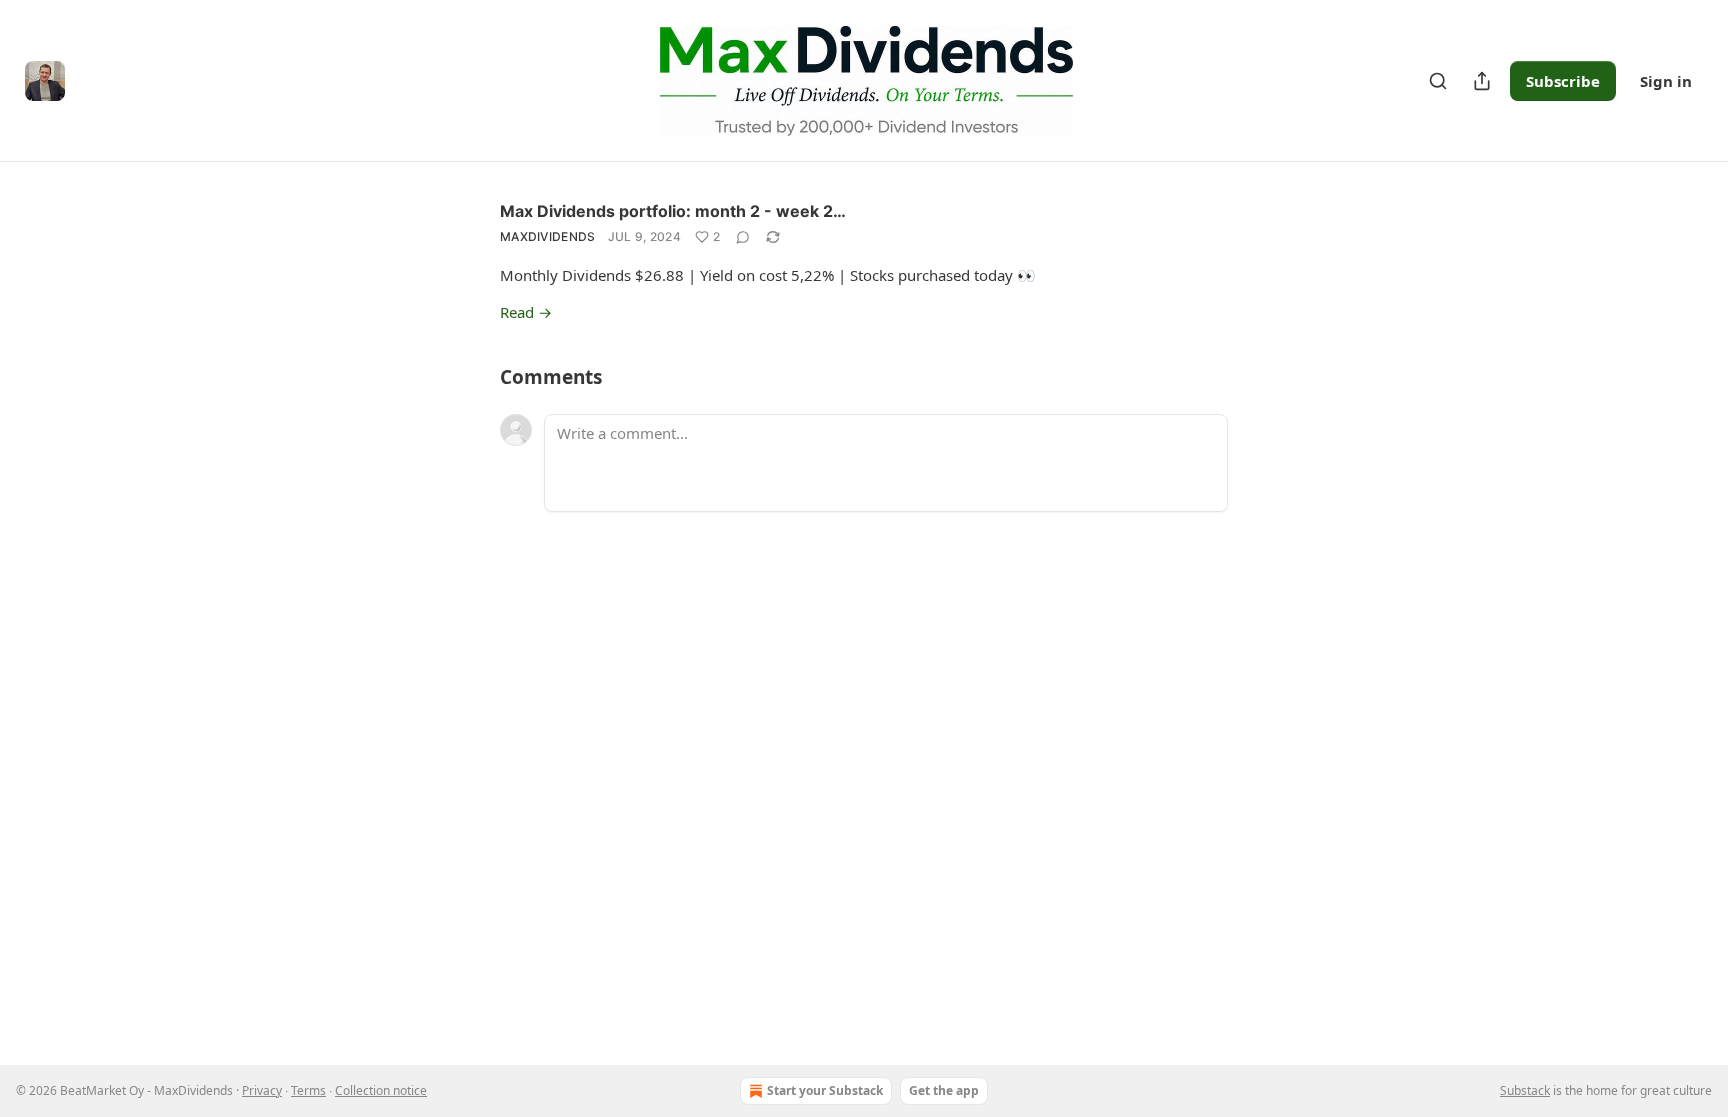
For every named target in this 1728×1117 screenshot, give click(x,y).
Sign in (1666, 81)
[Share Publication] (1482, 81)
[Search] (1438, 81)
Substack (1525, 1090)
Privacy (262, 1090)
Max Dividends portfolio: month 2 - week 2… (673, 211)
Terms (308, 1090)
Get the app (944, 1090)
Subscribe (1563, 81)
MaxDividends (548, 236)
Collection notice (381, 1090)
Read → (526, 312)
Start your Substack (825, 1090)
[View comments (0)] (743, 237)
